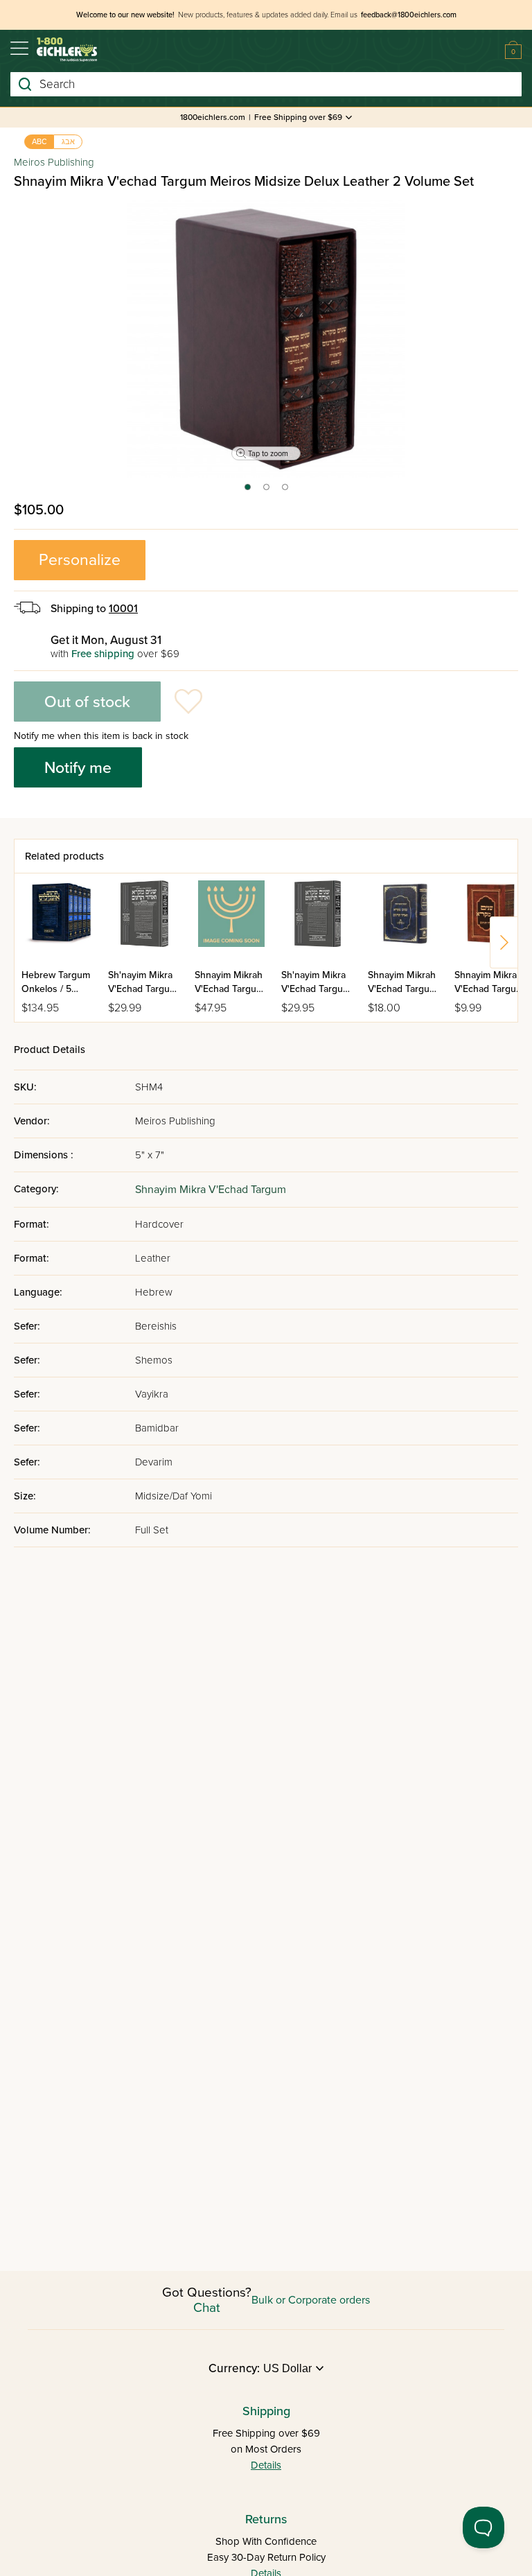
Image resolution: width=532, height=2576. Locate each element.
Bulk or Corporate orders (311, 2300)
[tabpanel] (266, 339)
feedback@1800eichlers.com (409, 15)
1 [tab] (247, 491)
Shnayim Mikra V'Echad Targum (211, 1190)
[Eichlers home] (67, 50)
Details (266, 2465)
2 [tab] (267, 491)
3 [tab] (286, 491)
